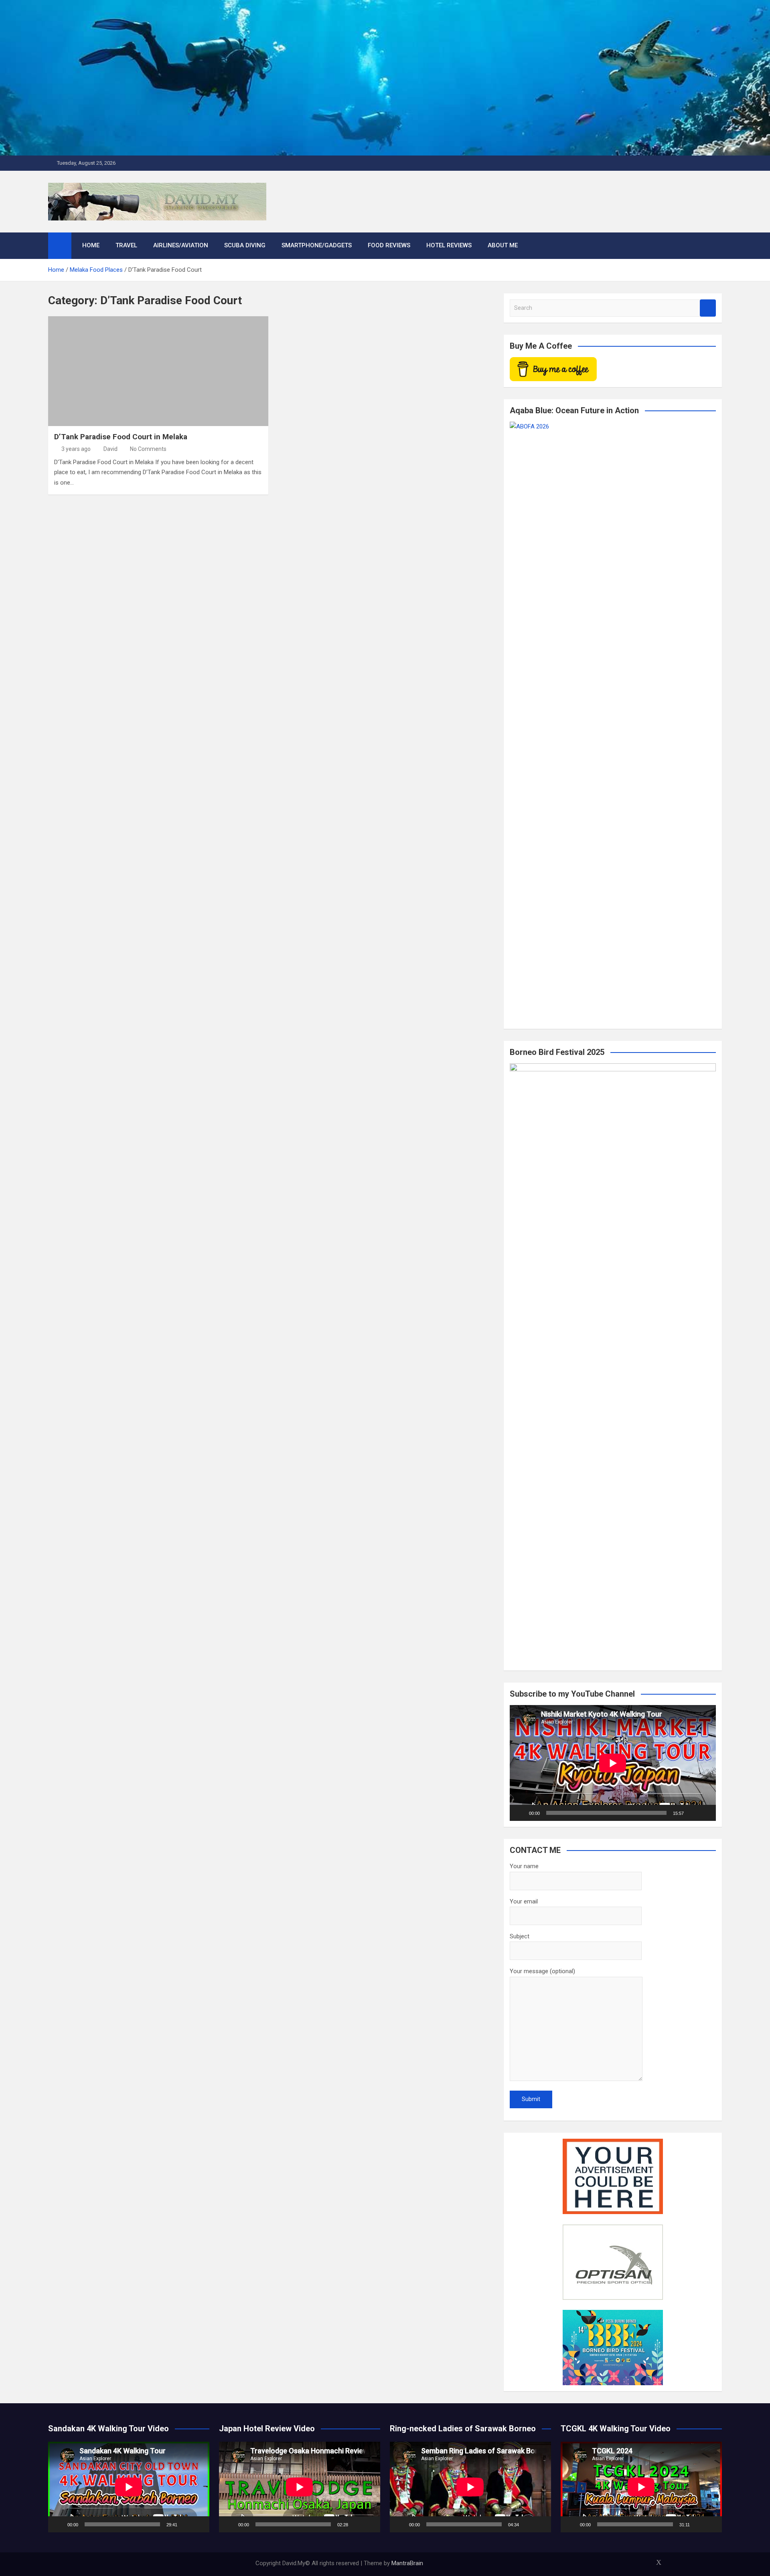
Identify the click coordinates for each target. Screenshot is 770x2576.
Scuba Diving (245, 245)
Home (91, 245)
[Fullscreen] (705, 1813)
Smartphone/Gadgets (317, 245)
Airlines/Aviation (181, 245)
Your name (524, 1866)
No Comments (148, 449)
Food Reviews (389, 245)
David (110, 449)
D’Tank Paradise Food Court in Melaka (121, 437)
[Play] (520, 1813)
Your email (524, 1901)
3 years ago (76, 449)
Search (708, 308)
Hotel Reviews (449, 245)
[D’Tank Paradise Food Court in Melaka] (158, 371)
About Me (503, 245)
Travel (126, 245)
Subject (520, 1936)
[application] (613, 1763)
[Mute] (693, 1813)
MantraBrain (407, 2563)
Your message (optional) (542, 1971)
